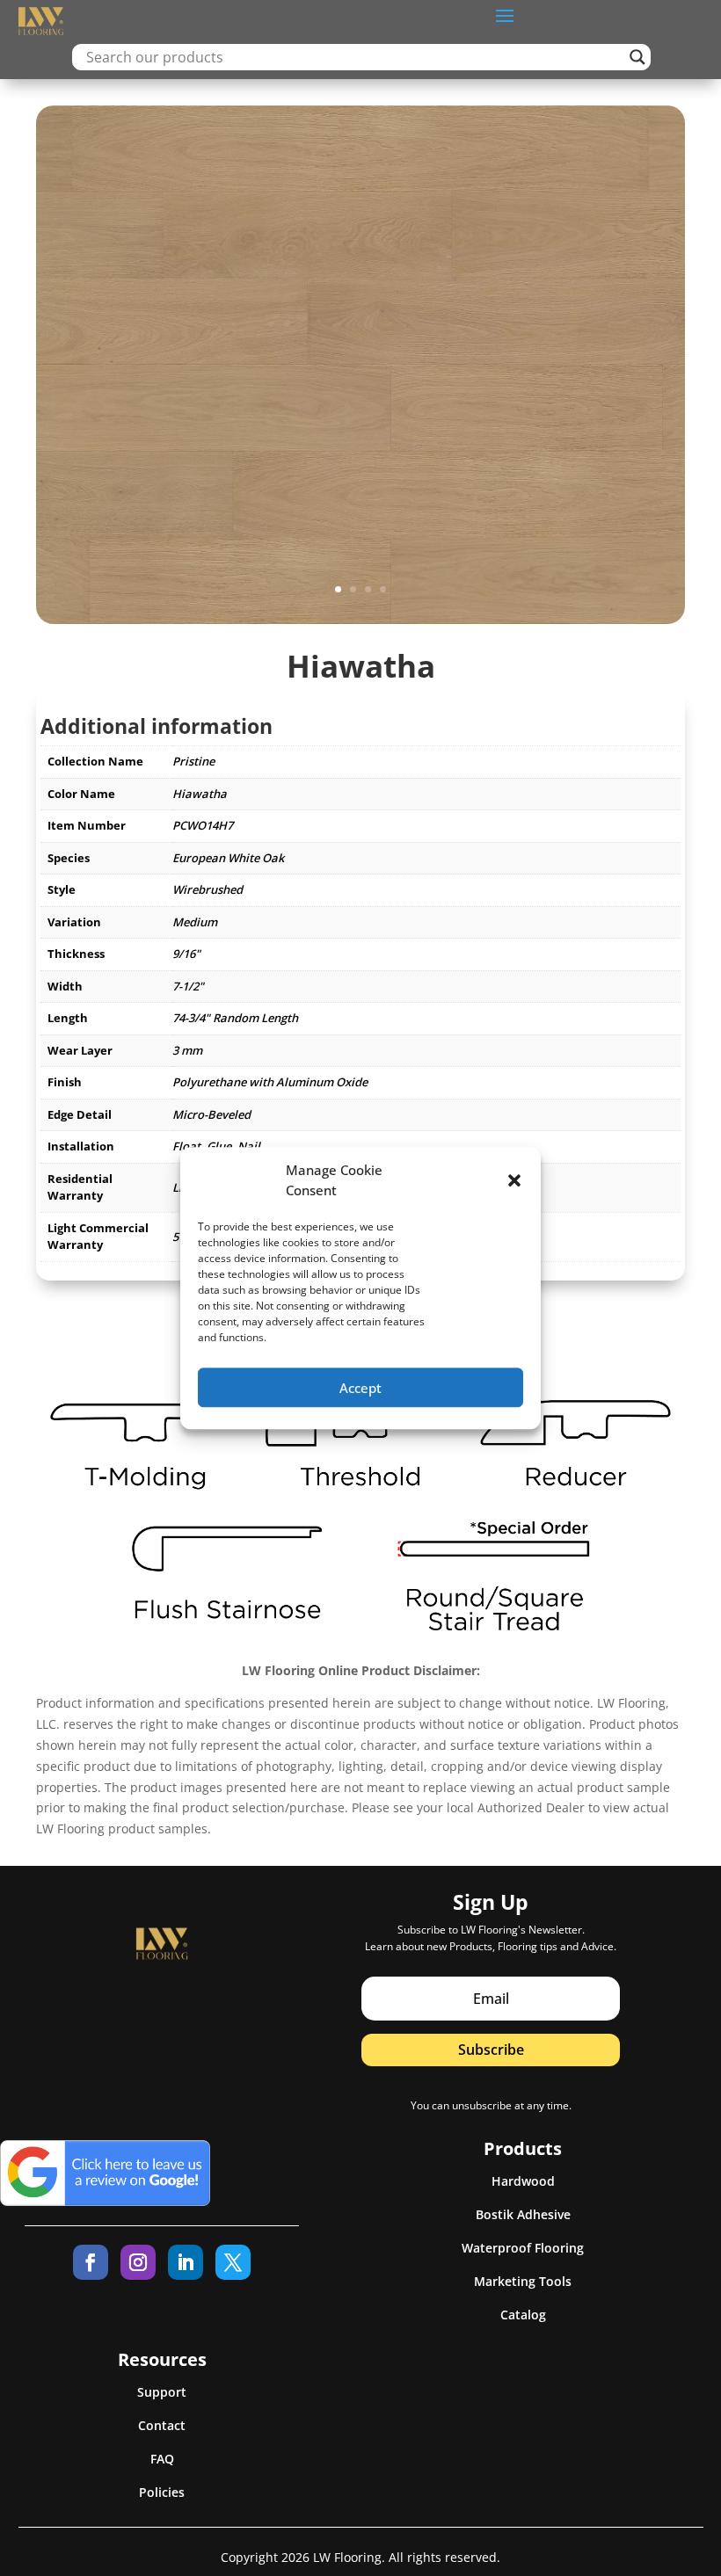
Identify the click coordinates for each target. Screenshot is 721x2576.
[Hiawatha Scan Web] (360, 619)
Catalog (523, 2315)
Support (162, 2392)
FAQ (162, 2459)
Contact (162, 2425)
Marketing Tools (523, 2281)
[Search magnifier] (637, 57)
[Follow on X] (233, 2262)
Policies (162, 2492)
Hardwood (523, 2181)
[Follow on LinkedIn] (186, 2262)
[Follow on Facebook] (91, 2262)
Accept (360, 1388)
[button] (514, 1181)
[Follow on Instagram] (138, 2262)
